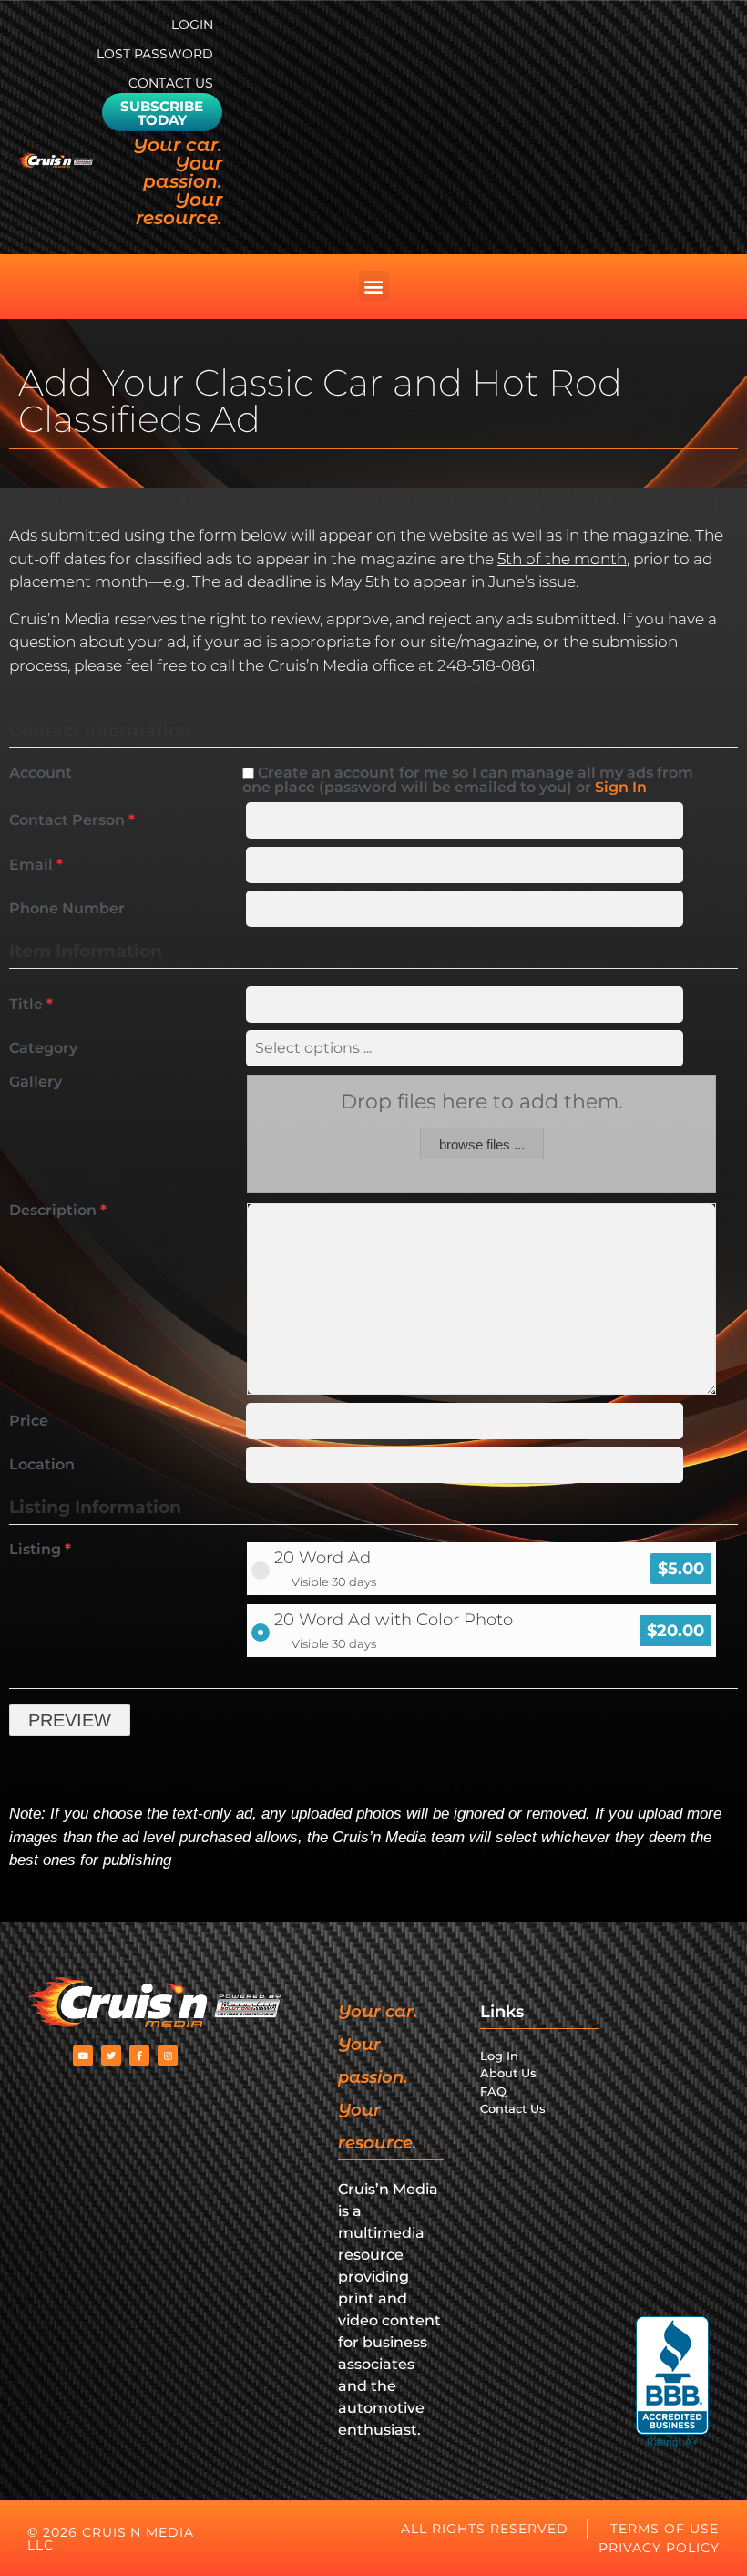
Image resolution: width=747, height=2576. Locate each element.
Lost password (155, 54)
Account (41, 773)
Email (36, 865)
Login (192, 25)
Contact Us (171, 83)
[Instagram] (168, 2056)
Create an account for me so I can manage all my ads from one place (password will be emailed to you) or (468, 780)
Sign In (621, 787)
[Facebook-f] (139, 2056)
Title (31, 1005)
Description (58, 1211)
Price (29, 1421)
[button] (374, 286)
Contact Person (72, 820)
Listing (40, 1550)
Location (42, 1465)
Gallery (36, 1082)
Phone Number (67, 909)
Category (43, 1048)
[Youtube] (83, 2056)
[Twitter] (111, 2056)
